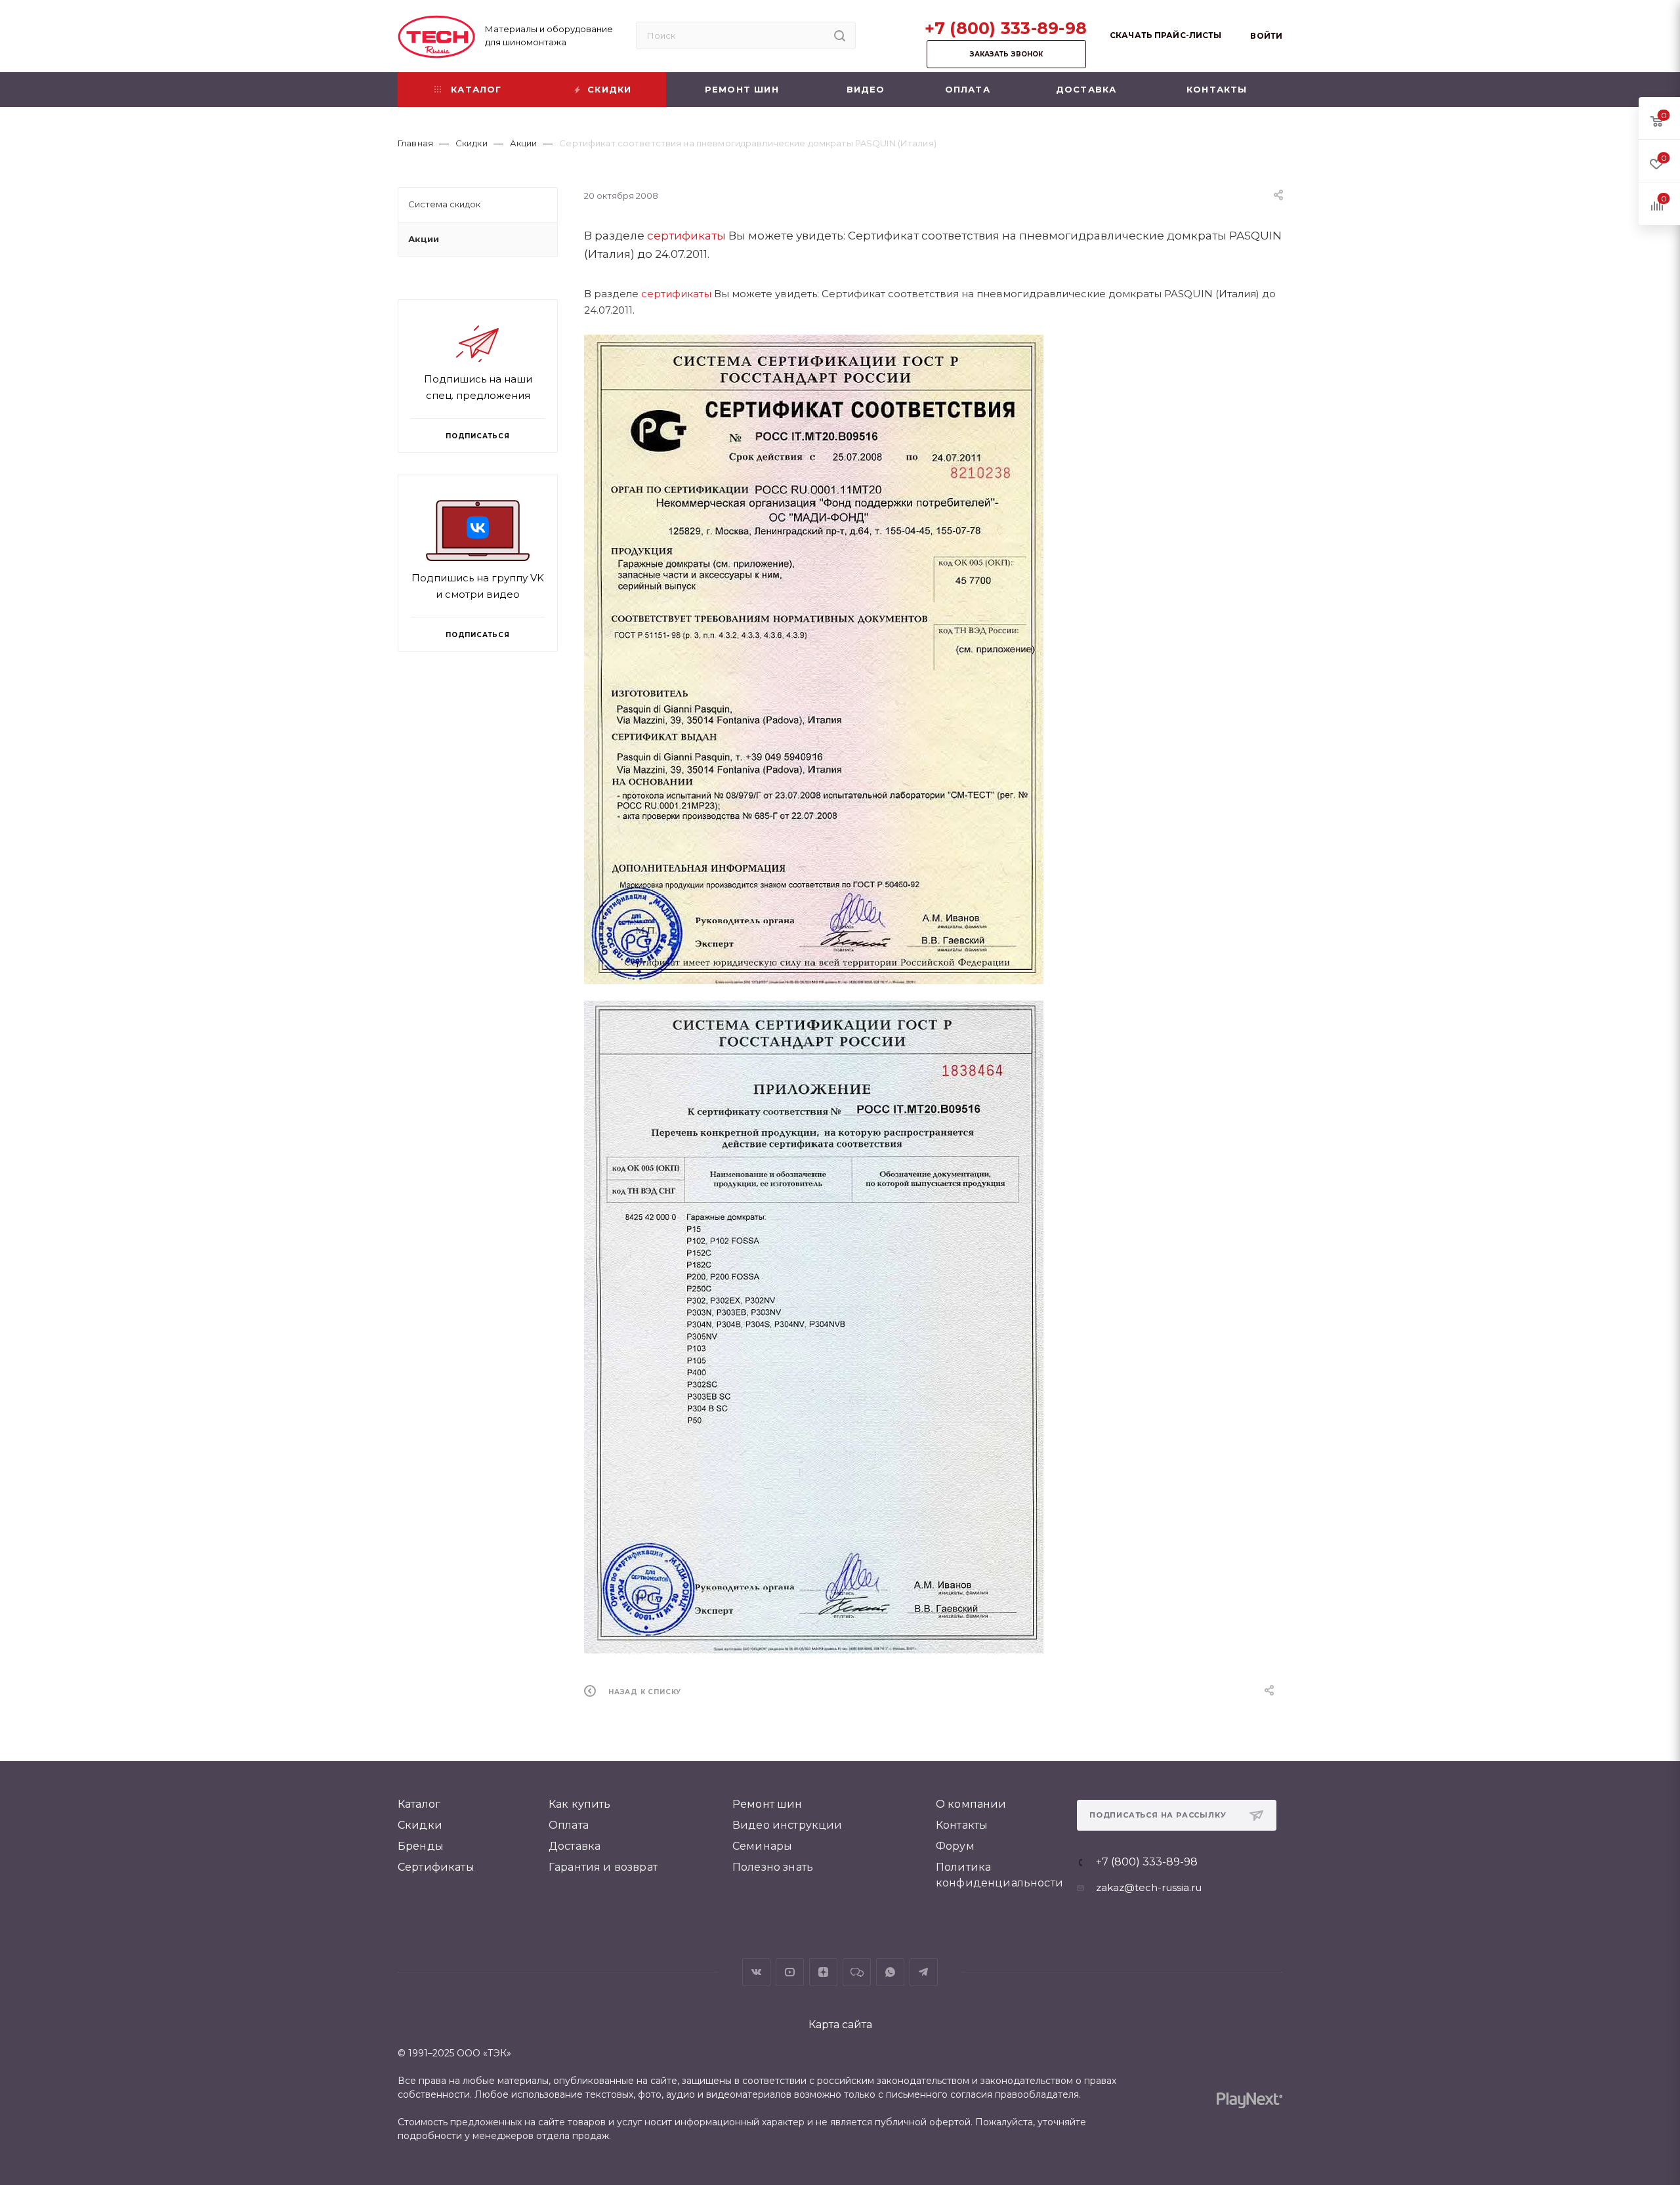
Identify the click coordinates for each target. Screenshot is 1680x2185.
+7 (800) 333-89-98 (1006, 28)
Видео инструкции (787, 1825)
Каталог (419, 1804)
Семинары (762, 1846)
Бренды (421, 1846)
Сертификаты (436, 1867)
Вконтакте (756, 1972)
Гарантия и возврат (603, 1867)
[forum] (857, 1972)
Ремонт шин (767, 1804)
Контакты (962, 1825)
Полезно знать (773, 1867)
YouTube (790, 1972)
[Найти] (840, 35)
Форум (955, 1846)
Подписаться (478, 635)
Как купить (580, 1804)
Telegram (924, 1972)
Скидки (420, 1825)
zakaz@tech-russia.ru (1149, 1887)
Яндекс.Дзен (823, 1972)
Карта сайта (840, 2025)
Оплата (569, 1825)
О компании (971, 1804)
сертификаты (686, 236)
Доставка (575, 1846)
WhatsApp (890, 1972)
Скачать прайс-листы (1165, 35)
